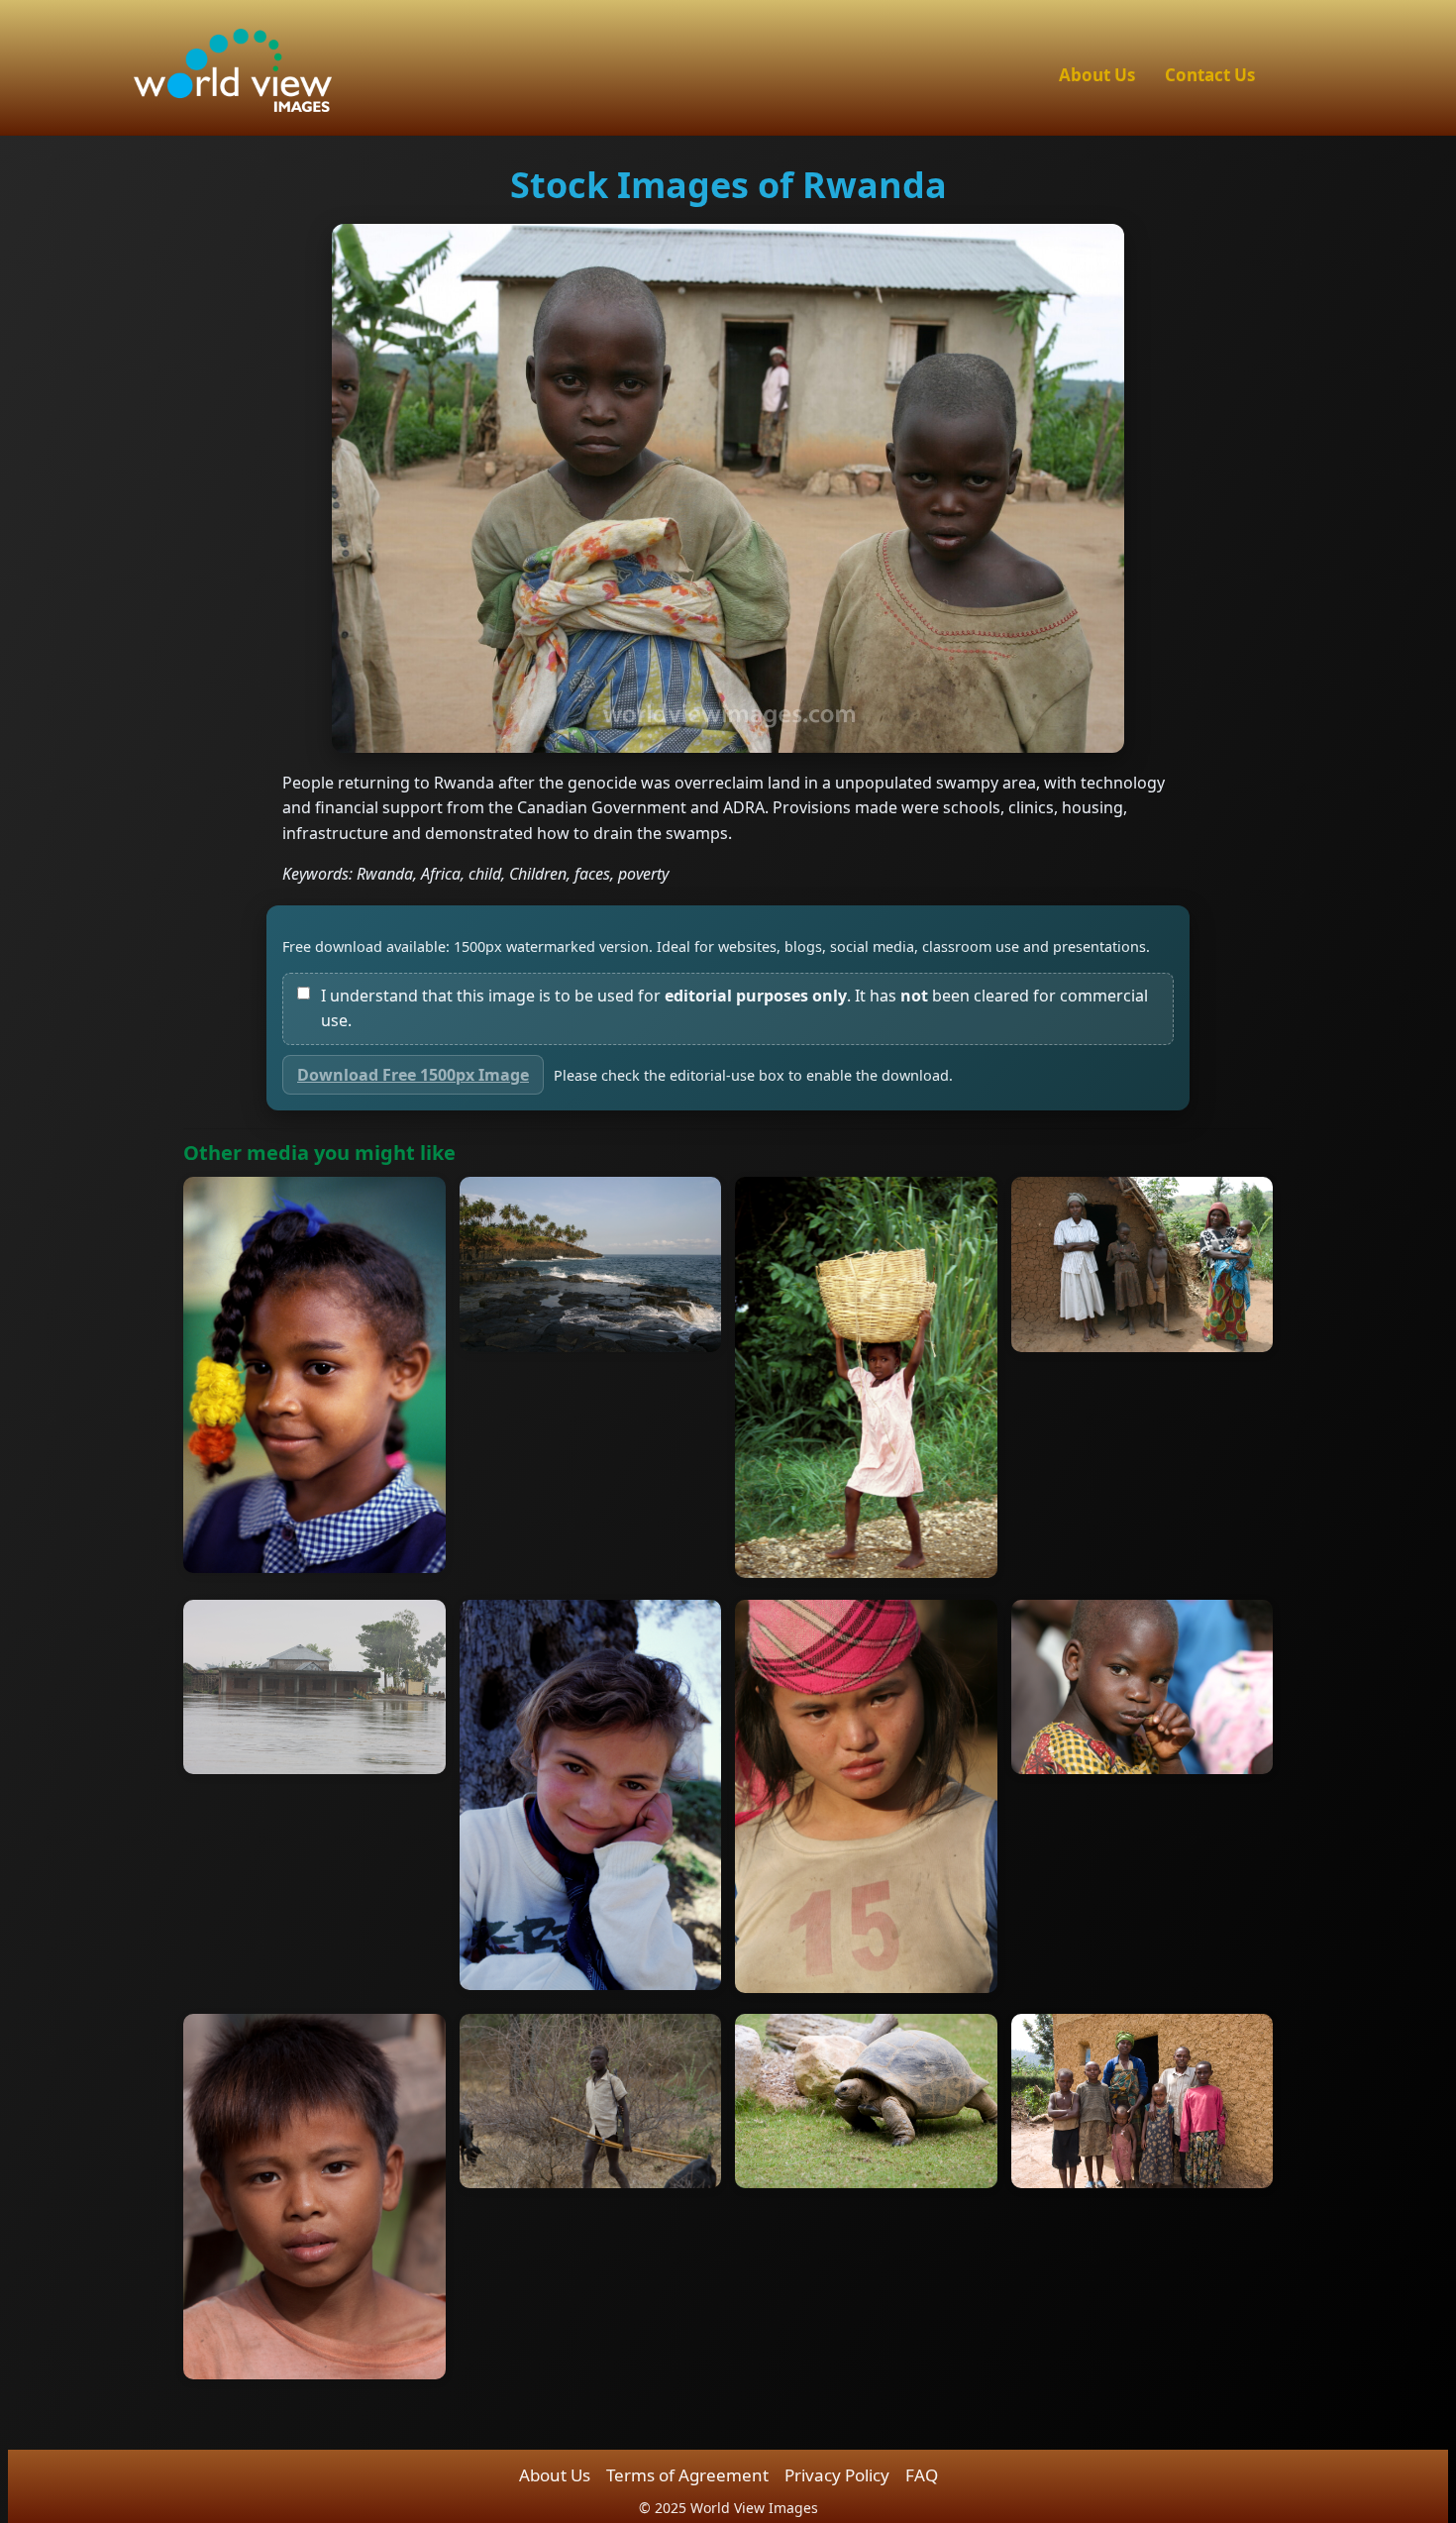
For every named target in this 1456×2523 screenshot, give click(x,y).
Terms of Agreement (687, 2475)
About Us (1097, 75)
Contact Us (1210, 75)
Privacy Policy (837, 2475)
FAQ (922, 2475)
